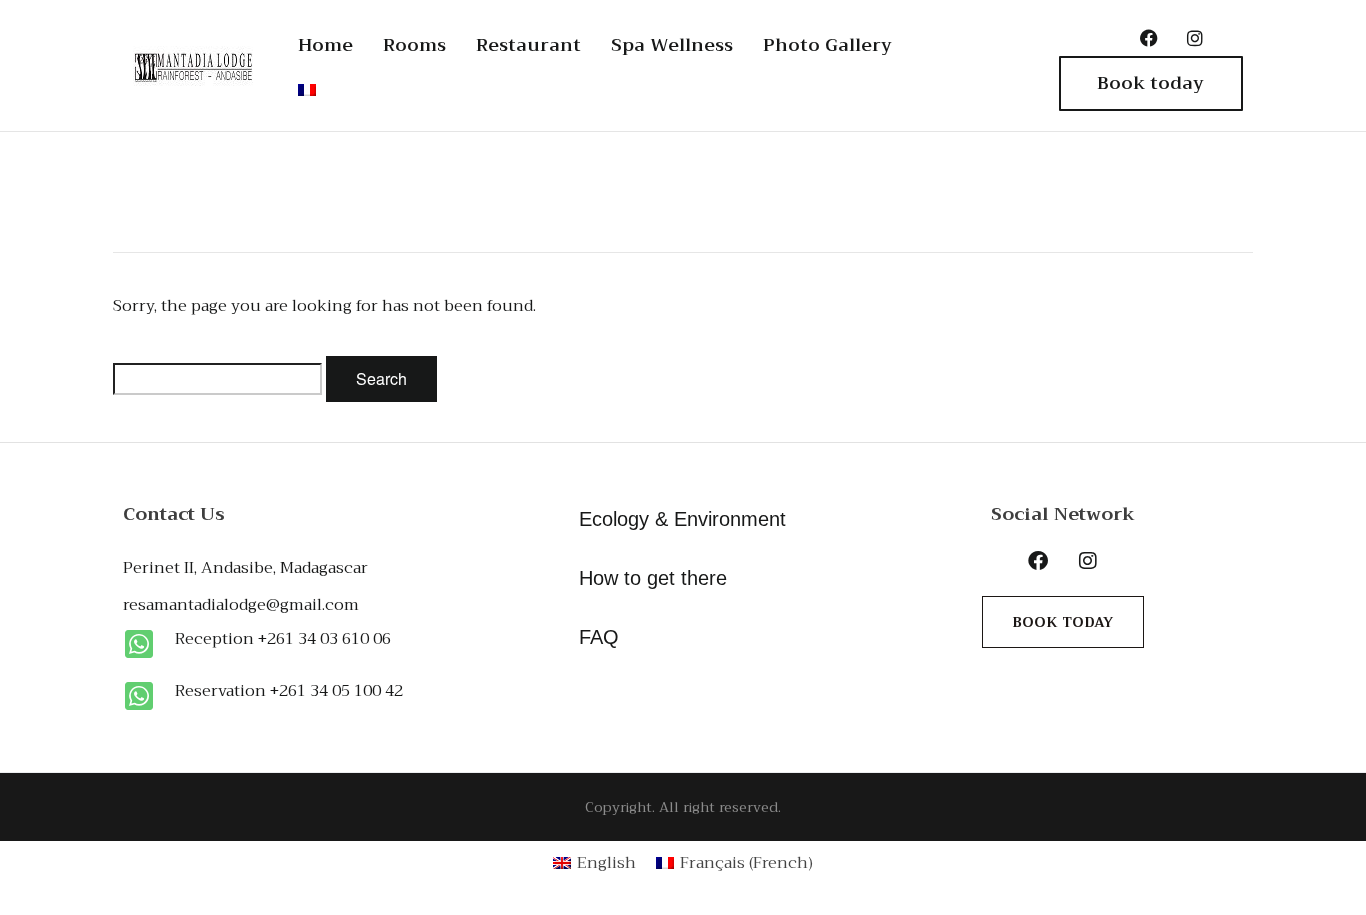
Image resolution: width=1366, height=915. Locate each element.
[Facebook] (1149, 38)
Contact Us (174, 514)
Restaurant (528, 45)
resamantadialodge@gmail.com (241, 605)
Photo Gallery (827, 45)
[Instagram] (1195, 38)
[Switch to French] (307, 90)
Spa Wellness (672, 45)
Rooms (414, 45)
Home (325, 45)
